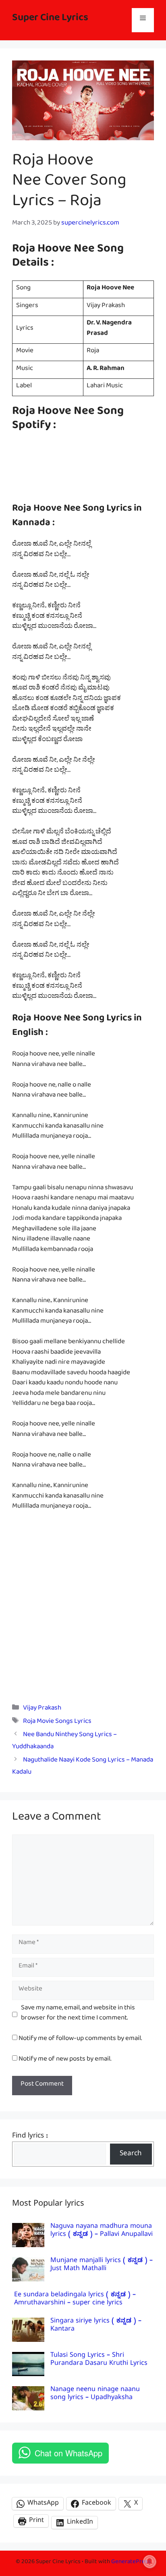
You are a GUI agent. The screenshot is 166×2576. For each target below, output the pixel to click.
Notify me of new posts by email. (65, 2060)
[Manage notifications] (149, 2561)
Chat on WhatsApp (68, 2453)
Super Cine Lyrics (50, 20)
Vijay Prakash (42, 1709)
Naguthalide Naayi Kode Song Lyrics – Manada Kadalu (83, 1768)
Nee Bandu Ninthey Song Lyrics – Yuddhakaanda (64, 1742)
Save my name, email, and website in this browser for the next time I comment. (78, 2014)
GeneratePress (131, 2563)
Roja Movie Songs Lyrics (57, 1723)
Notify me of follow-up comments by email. (80, 2040)
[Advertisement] (83, 1606)
